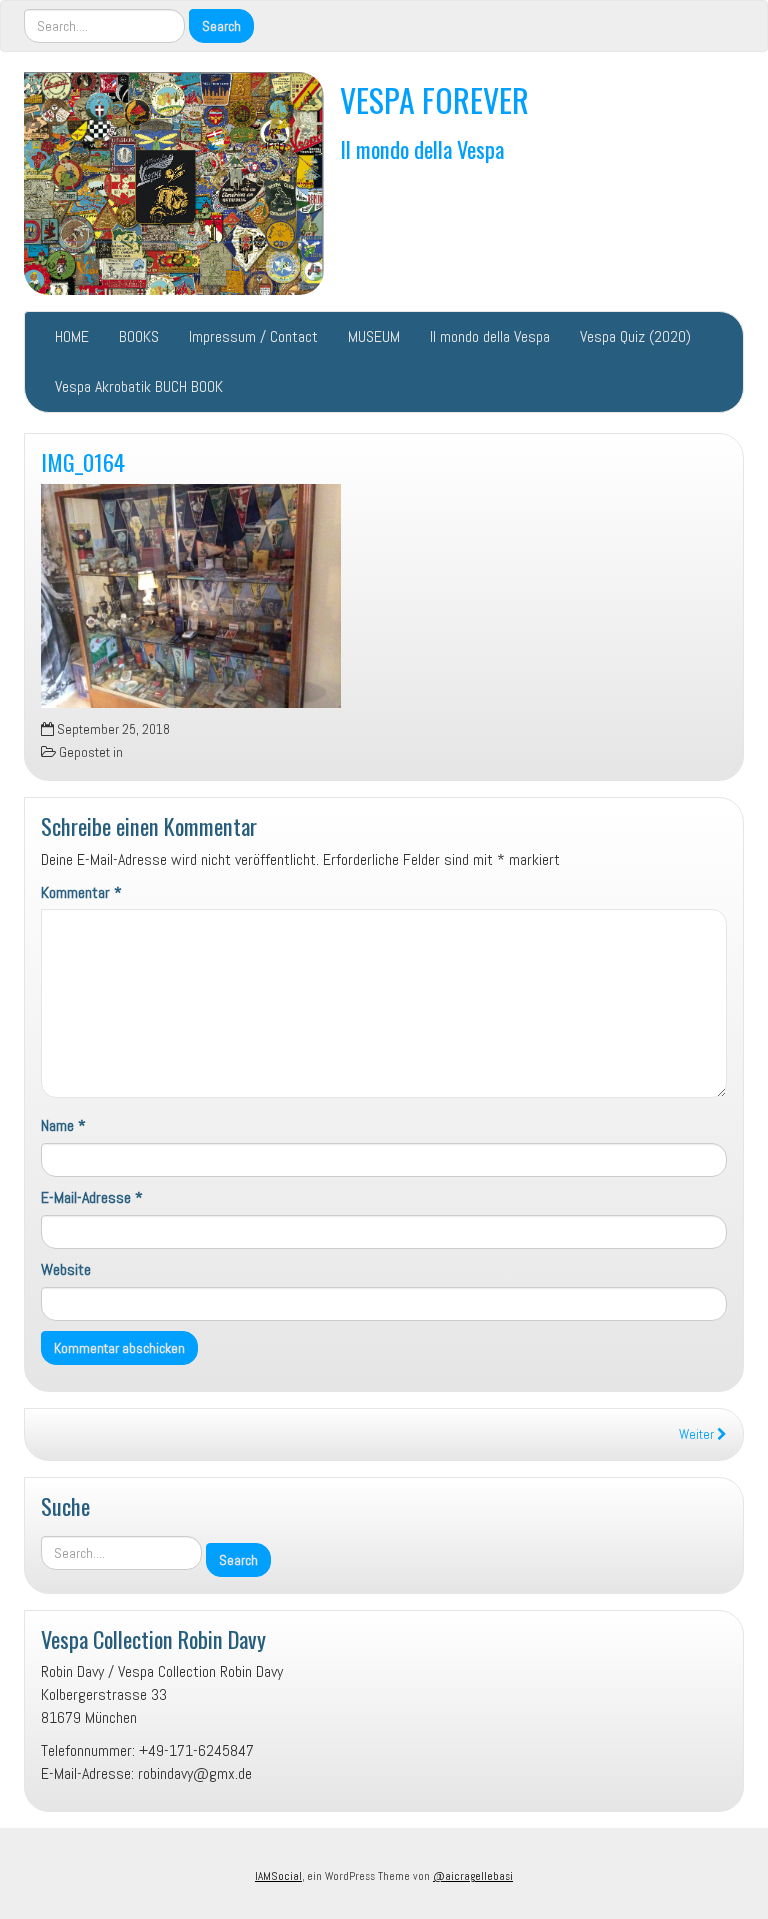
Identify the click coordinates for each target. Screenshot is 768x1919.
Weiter (698, 1434)
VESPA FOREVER (434, 99)
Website (66, 1269)
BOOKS (139, 336)
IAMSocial (278, 1876)
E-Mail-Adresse (92, 1197)
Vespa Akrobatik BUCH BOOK (139, 386)
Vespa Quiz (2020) (635, 336)
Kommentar (81, 892)
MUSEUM (374, 336)
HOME (72, 336)
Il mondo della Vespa (422, 148)
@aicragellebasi (473, 1876)
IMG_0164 (83, 461)
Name (63, 1125)
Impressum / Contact (253, 336)
